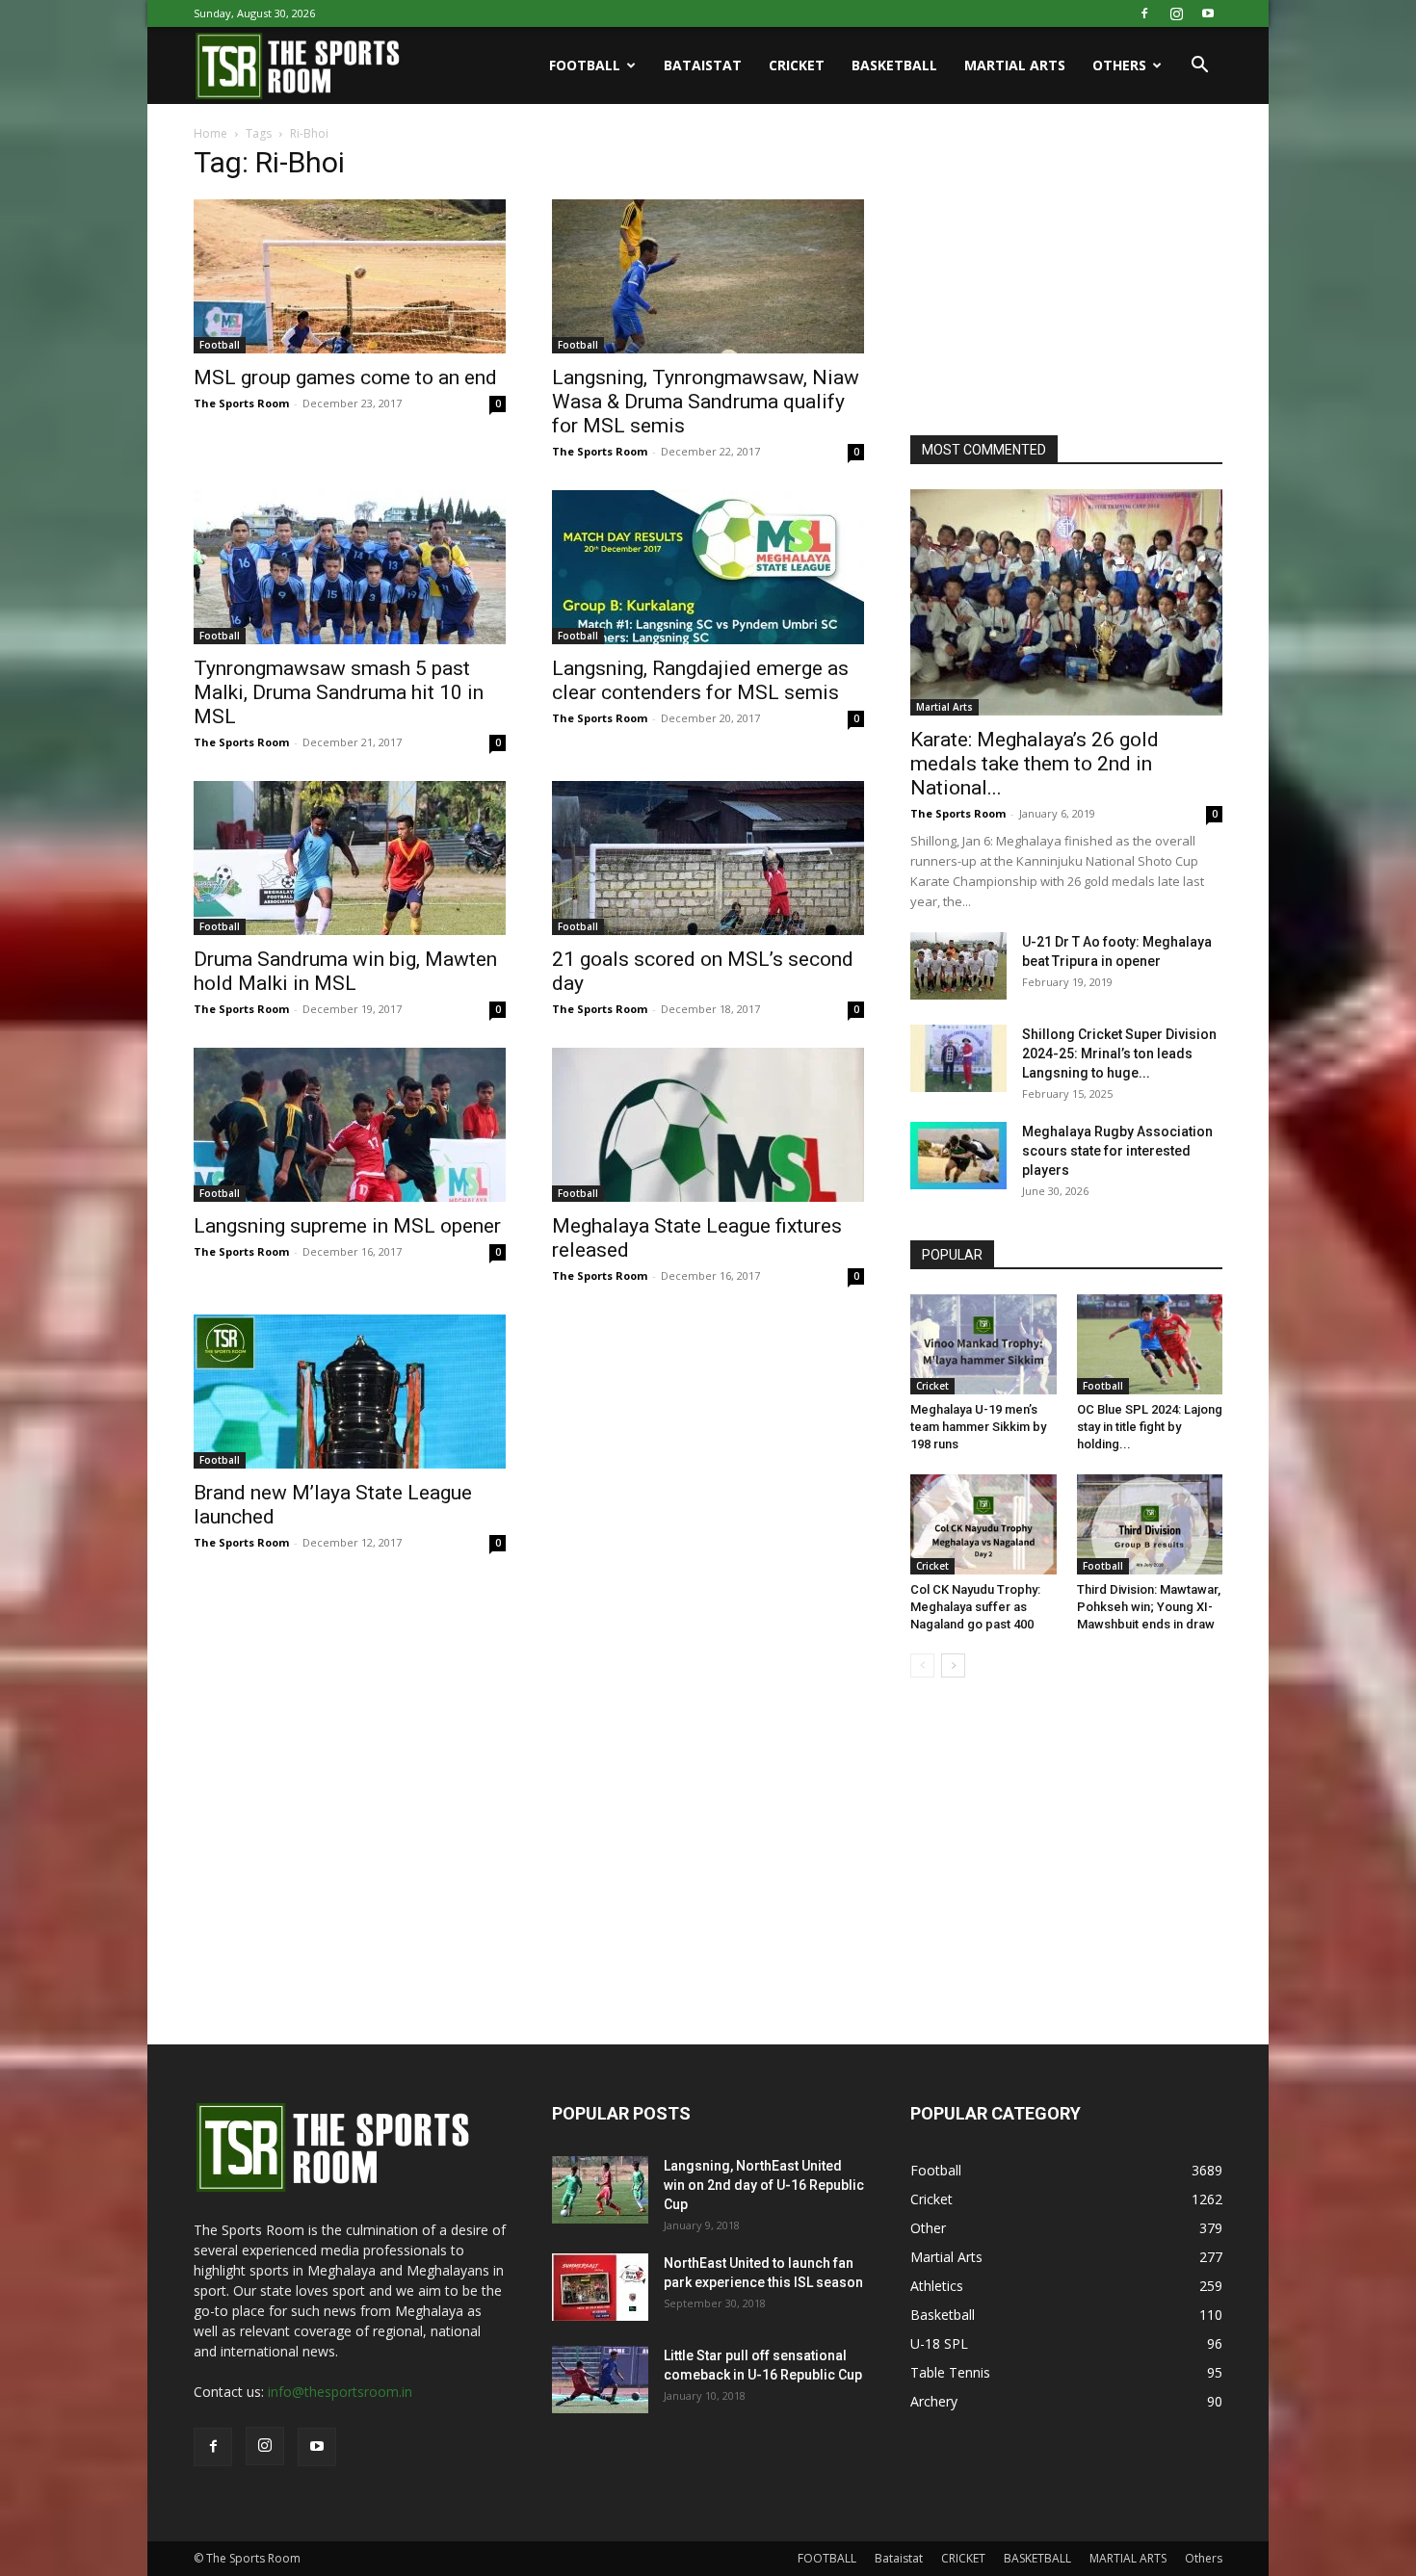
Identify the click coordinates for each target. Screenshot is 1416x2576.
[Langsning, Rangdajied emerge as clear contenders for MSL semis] (708, 567)
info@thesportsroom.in (340, 2392)
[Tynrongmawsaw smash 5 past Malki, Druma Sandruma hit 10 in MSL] (350, 567)
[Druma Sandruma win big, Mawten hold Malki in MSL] (350, 858)
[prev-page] (922, 1665)
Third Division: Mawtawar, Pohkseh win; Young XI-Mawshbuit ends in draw (1149, 1607)
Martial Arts (944, 707)
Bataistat (703, 65)
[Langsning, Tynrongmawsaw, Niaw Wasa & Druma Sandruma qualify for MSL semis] (708, 276)
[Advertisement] (1055, 273)
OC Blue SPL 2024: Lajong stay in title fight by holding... (1150, 1427)
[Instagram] (1176, 13)
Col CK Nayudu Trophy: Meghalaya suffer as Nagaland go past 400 (975, 1607)
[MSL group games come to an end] (350, 276)
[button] (1199, 67)
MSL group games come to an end (345, 377)
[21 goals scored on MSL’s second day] (708, 858)
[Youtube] (1208, 13)
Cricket (932, 1386)
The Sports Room (241, 403)
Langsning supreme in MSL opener (347, 1226)
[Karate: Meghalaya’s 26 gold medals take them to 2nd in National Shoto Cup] (1066, 602)
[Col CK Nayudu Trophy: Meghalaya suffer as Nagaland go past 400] (983, 1524)
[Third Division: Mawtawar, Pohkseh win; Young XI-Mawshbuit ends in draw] (1150, 1524)
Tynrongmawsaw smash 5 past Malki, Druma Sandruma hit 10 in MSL (339, 692)
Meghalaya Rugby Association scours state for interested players (1117, 1151)
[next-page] (953, 1665)
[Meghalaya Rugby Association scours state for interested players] (958, 1156)
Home (210, 133)
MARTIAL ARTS (1015, 65)
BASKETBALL (894, 65)
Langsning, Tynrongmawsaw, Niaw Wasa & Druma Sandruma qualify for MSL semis (706, 402)
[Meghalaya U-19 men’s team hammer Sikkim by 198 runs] (983, 1344)
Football (220, 345)
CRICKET (797, 65)
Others (1119, 65)
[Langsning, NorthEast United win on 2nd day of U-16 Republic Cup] (600, 2190)
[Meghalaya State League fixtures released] (708, 1125)
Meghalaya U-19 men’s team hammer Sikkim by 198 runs (978, 1427)
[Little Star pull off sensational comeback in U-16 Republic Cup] (600, 2380)
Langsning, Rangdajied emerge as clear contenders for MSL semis (700, 680)
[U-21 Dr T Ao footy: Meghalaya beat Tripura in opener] (958, 966)
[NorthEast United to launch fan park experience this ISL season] (600, 2287)
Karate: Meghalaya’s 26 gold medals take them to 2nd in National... (1035, 764)
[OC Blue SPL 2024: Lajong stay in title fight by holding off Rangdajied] (1150, 1344)
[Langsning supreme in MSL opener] (350, 1125)
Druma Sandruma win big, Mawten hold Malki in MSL (345, 971)
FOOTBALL (585, 65)
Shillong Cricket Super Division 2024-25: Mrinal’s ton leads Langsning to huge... (1119, 1054)
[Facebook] (1144, 13)
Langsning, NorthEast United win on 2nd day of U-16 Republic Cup (764, 2185)
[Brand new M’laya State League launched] (350, 1392)
